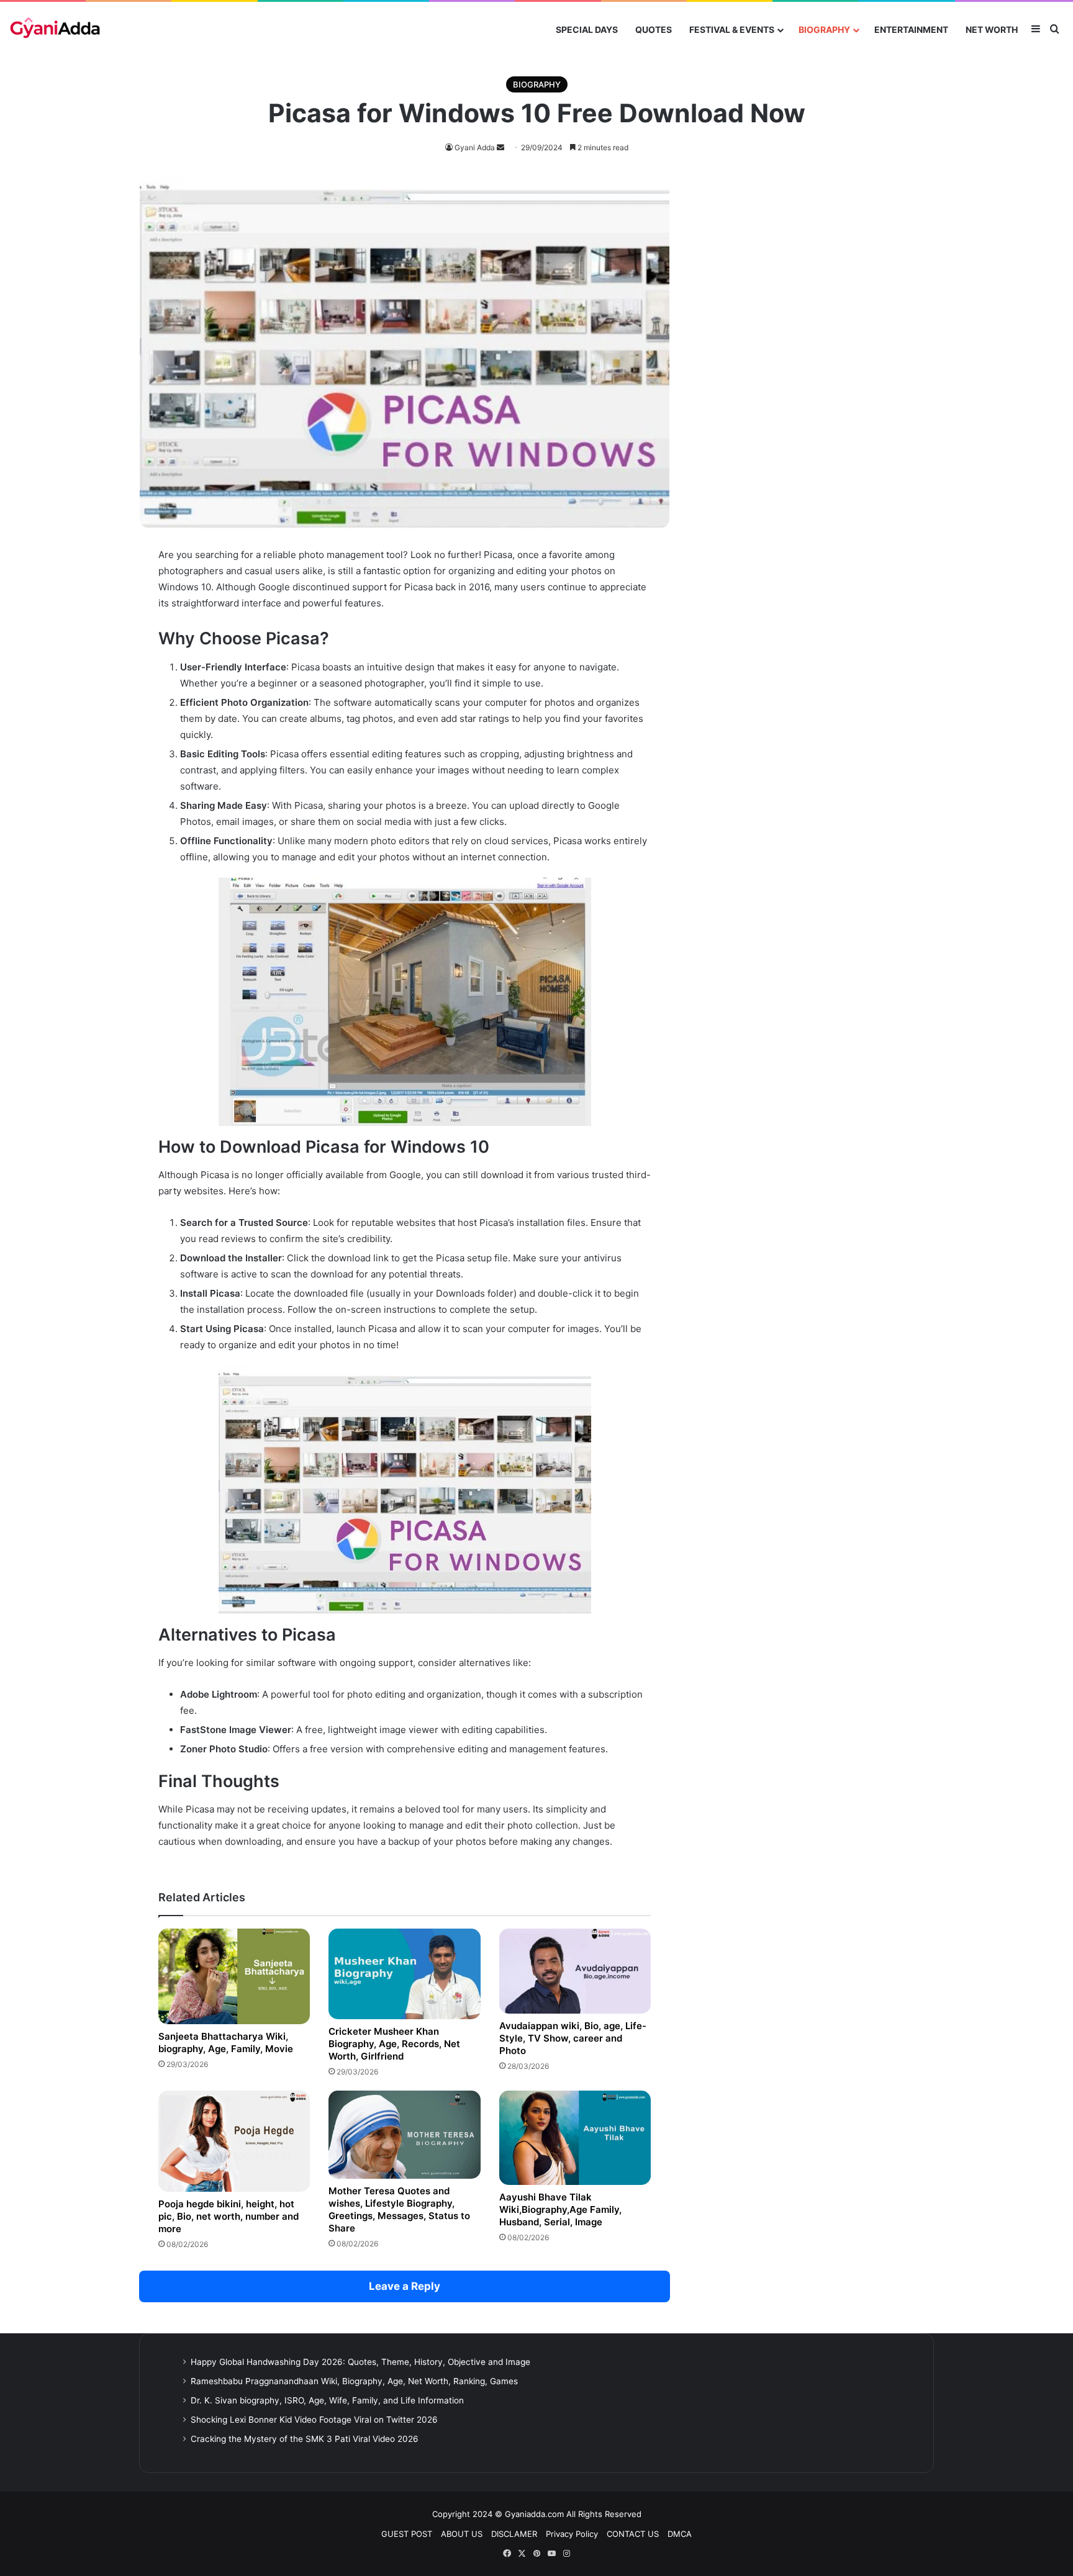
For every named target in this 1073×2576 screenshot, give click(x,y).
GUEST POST (407, 2534)
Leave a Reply (405, 2286)
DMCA (680, 2534)
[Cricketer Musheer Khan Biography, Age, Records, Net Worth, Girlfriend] (404, 1974)
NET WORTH (992, 29)
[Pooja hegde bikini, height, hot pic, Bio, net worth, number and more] (234, 2141)
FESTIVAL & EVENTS (732, 29)
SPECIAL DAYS (587, 29)
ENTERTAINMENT (911, 29)
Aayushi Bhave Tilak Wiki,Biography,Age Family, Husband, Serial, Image (560, 2209)
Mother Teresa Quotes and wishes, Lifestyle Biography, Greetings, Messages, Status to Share (399, 2209)
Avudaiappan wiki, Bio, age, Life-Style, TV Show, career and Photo (573, 2038)
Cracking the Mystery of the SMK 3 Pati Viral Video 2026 (305, 2439)
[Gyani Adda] (55, 29)
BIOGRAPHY (824, 29)
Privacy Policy (572, 2534)
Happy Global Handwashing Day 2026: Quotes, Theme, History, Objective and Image (360, 2362)
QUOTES (654, 29)
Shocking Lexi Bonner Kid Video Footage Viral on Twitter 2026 (314, 2420)
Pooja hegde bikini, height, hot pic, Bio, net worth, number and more (229, 2216)
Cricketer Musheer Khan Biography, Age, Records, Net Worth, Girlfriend (394, 2044)
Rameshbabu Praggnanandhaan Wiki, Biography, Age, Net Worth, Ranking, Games (354, 2381)
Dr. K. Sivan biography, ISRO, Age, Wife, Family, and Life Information (327, 2400)
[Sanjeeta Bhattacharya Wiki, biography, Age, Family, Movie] (234, 1976)
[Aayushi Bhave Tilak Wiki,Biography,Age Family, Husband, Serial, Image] (575, 2138)
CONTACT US (633, 2534)
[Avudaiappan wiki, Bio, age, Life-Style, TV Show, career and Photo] (575, 1971)
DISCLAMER (514, 2534)
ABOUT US (462, 2534)
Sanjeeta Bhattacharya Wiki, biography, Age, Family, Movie (226, 2042)
